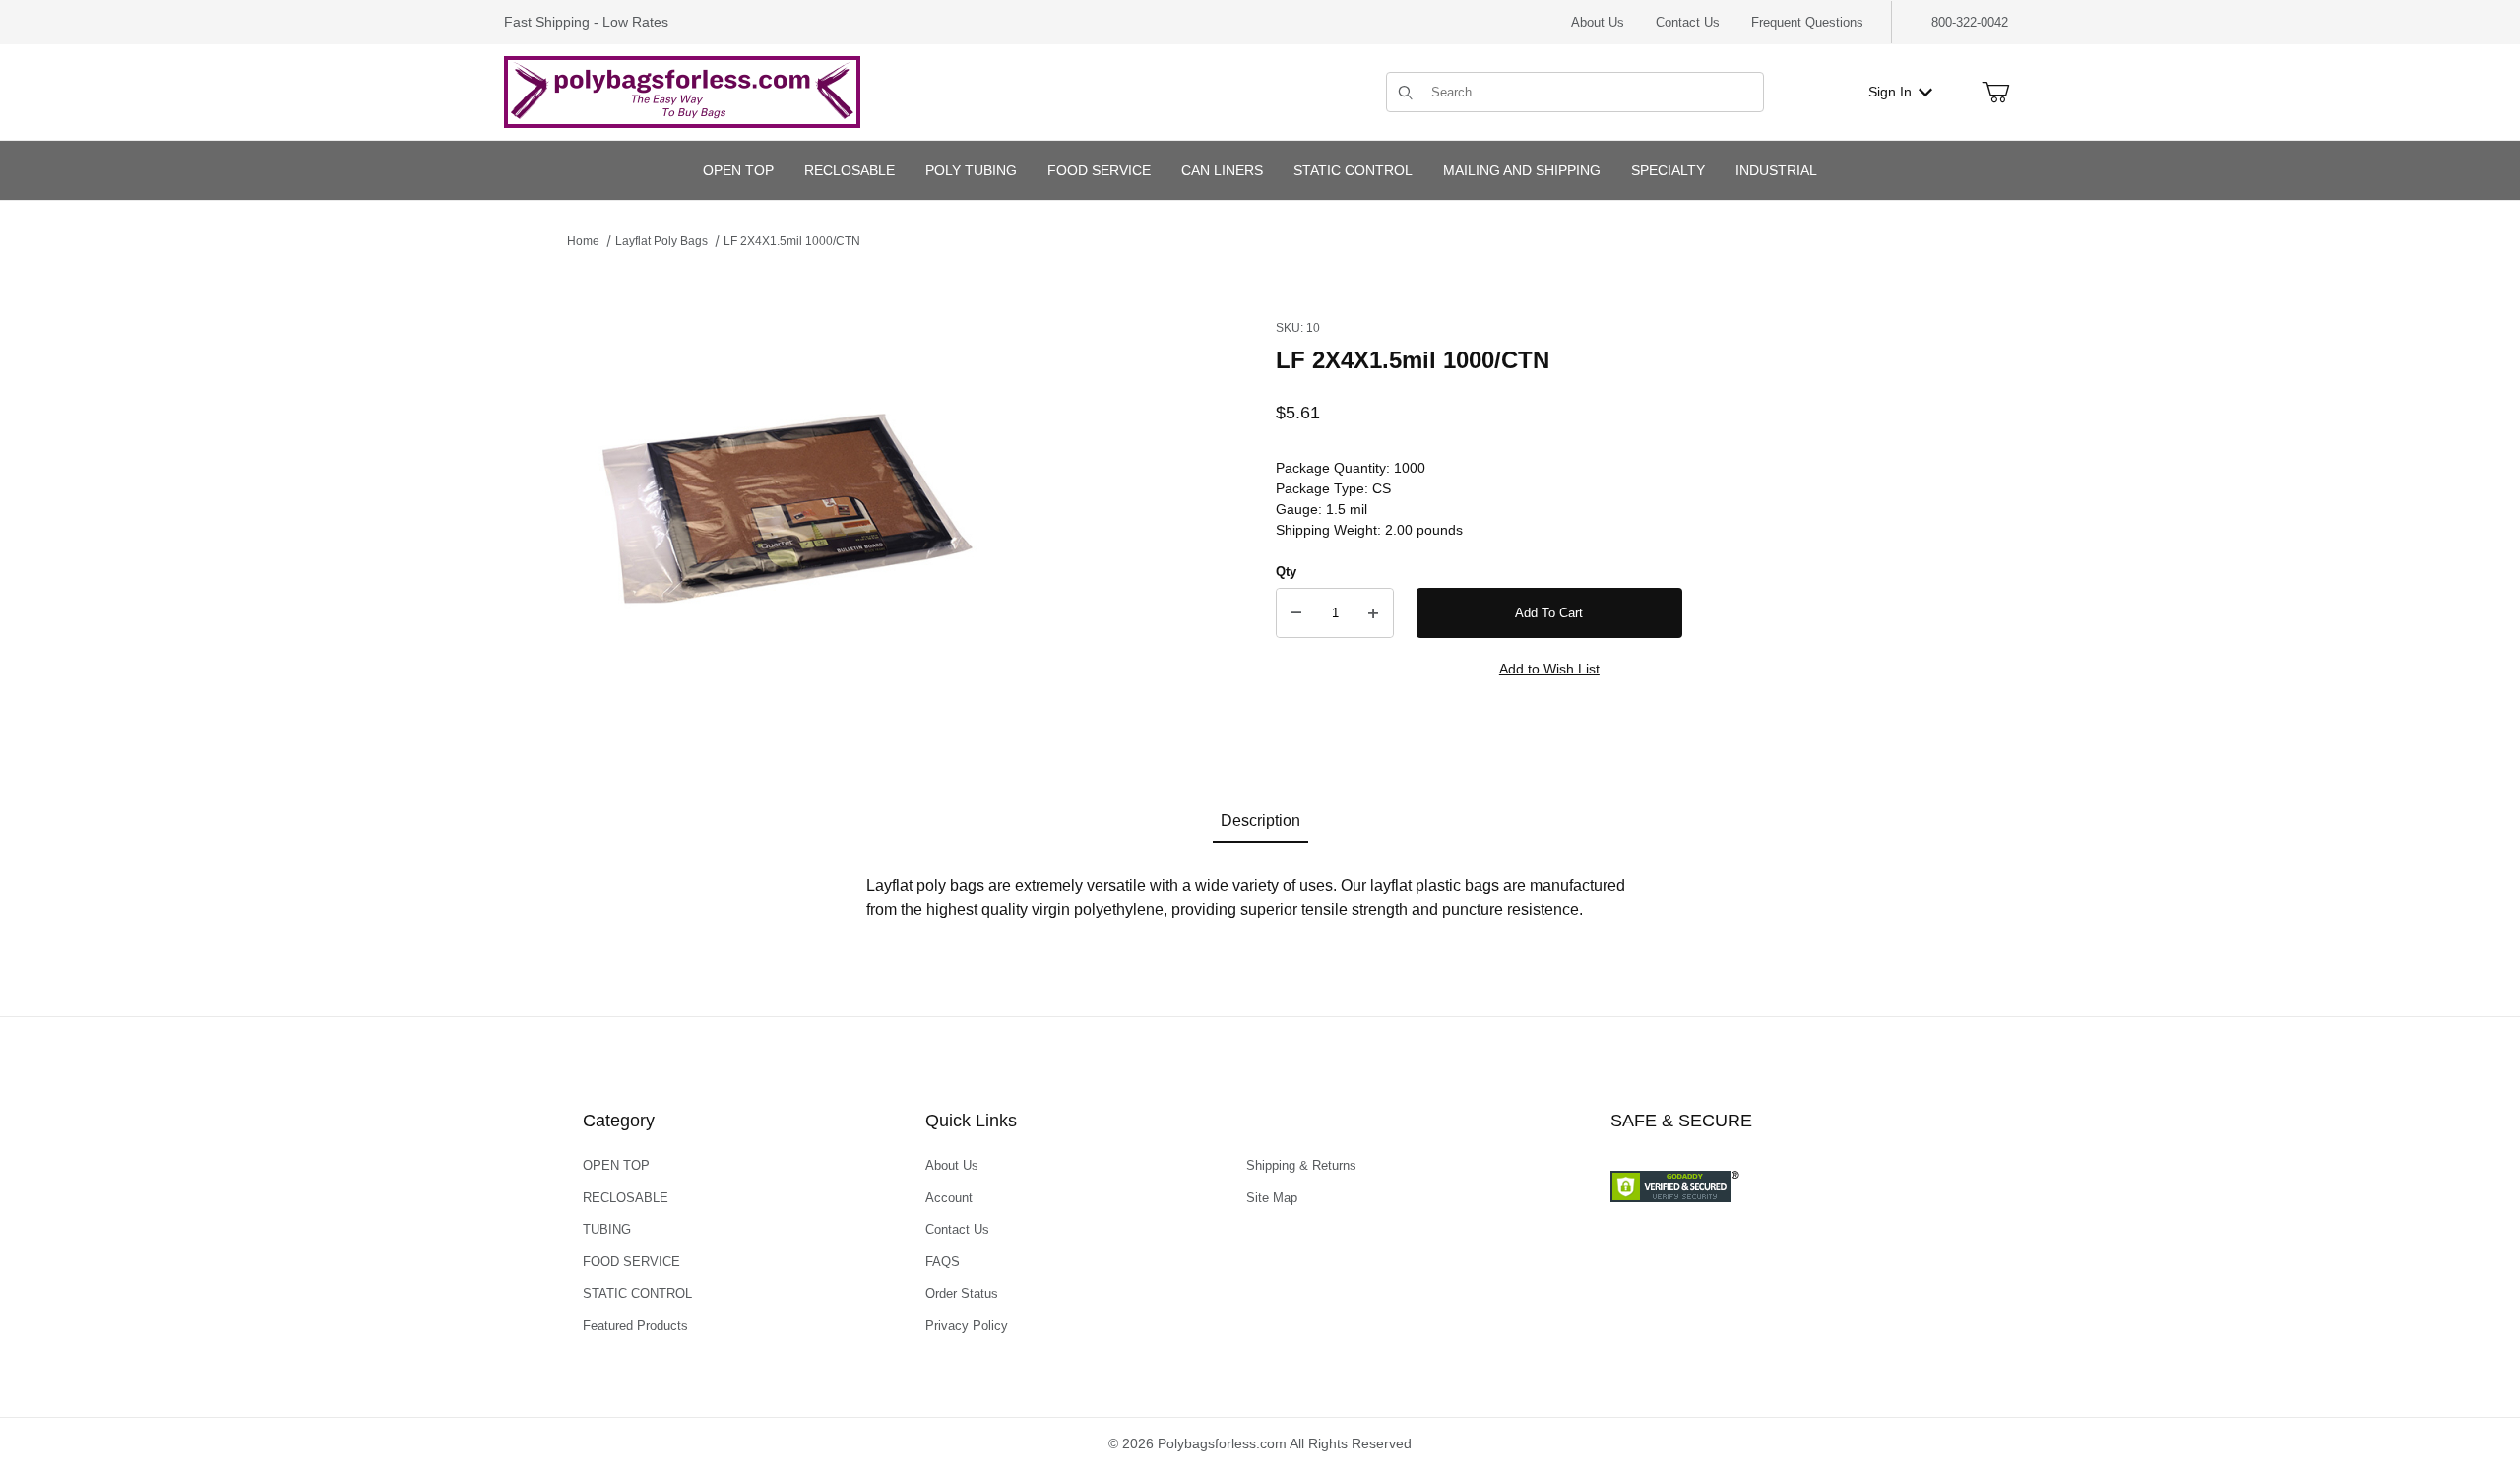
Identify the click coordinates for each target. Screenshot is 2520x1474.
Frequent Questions (1807, 22)
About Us (1598, 22)
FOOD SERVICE (631, 1262)
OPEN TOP (616, 1165)
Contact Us (1688, 22)
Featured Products (635, 1326)
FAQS (943, 1262)
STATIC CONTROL (637, 1293)
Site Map (1272, 1198)
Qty (1286, 572)
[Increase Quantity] (1373, 613)
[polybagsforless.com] (682, 91)
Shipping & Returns (1301, 1165)
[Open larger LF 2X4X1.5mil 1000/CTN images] (784, 510)
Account (949, 1198)
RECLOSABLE (626, 1198)
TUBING (607, 1229)
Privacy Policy (967, 1326)
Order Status (962, 1293)
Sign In (1890, 92)
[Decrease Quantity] (1296, 613)
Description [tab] (1260, 821)
